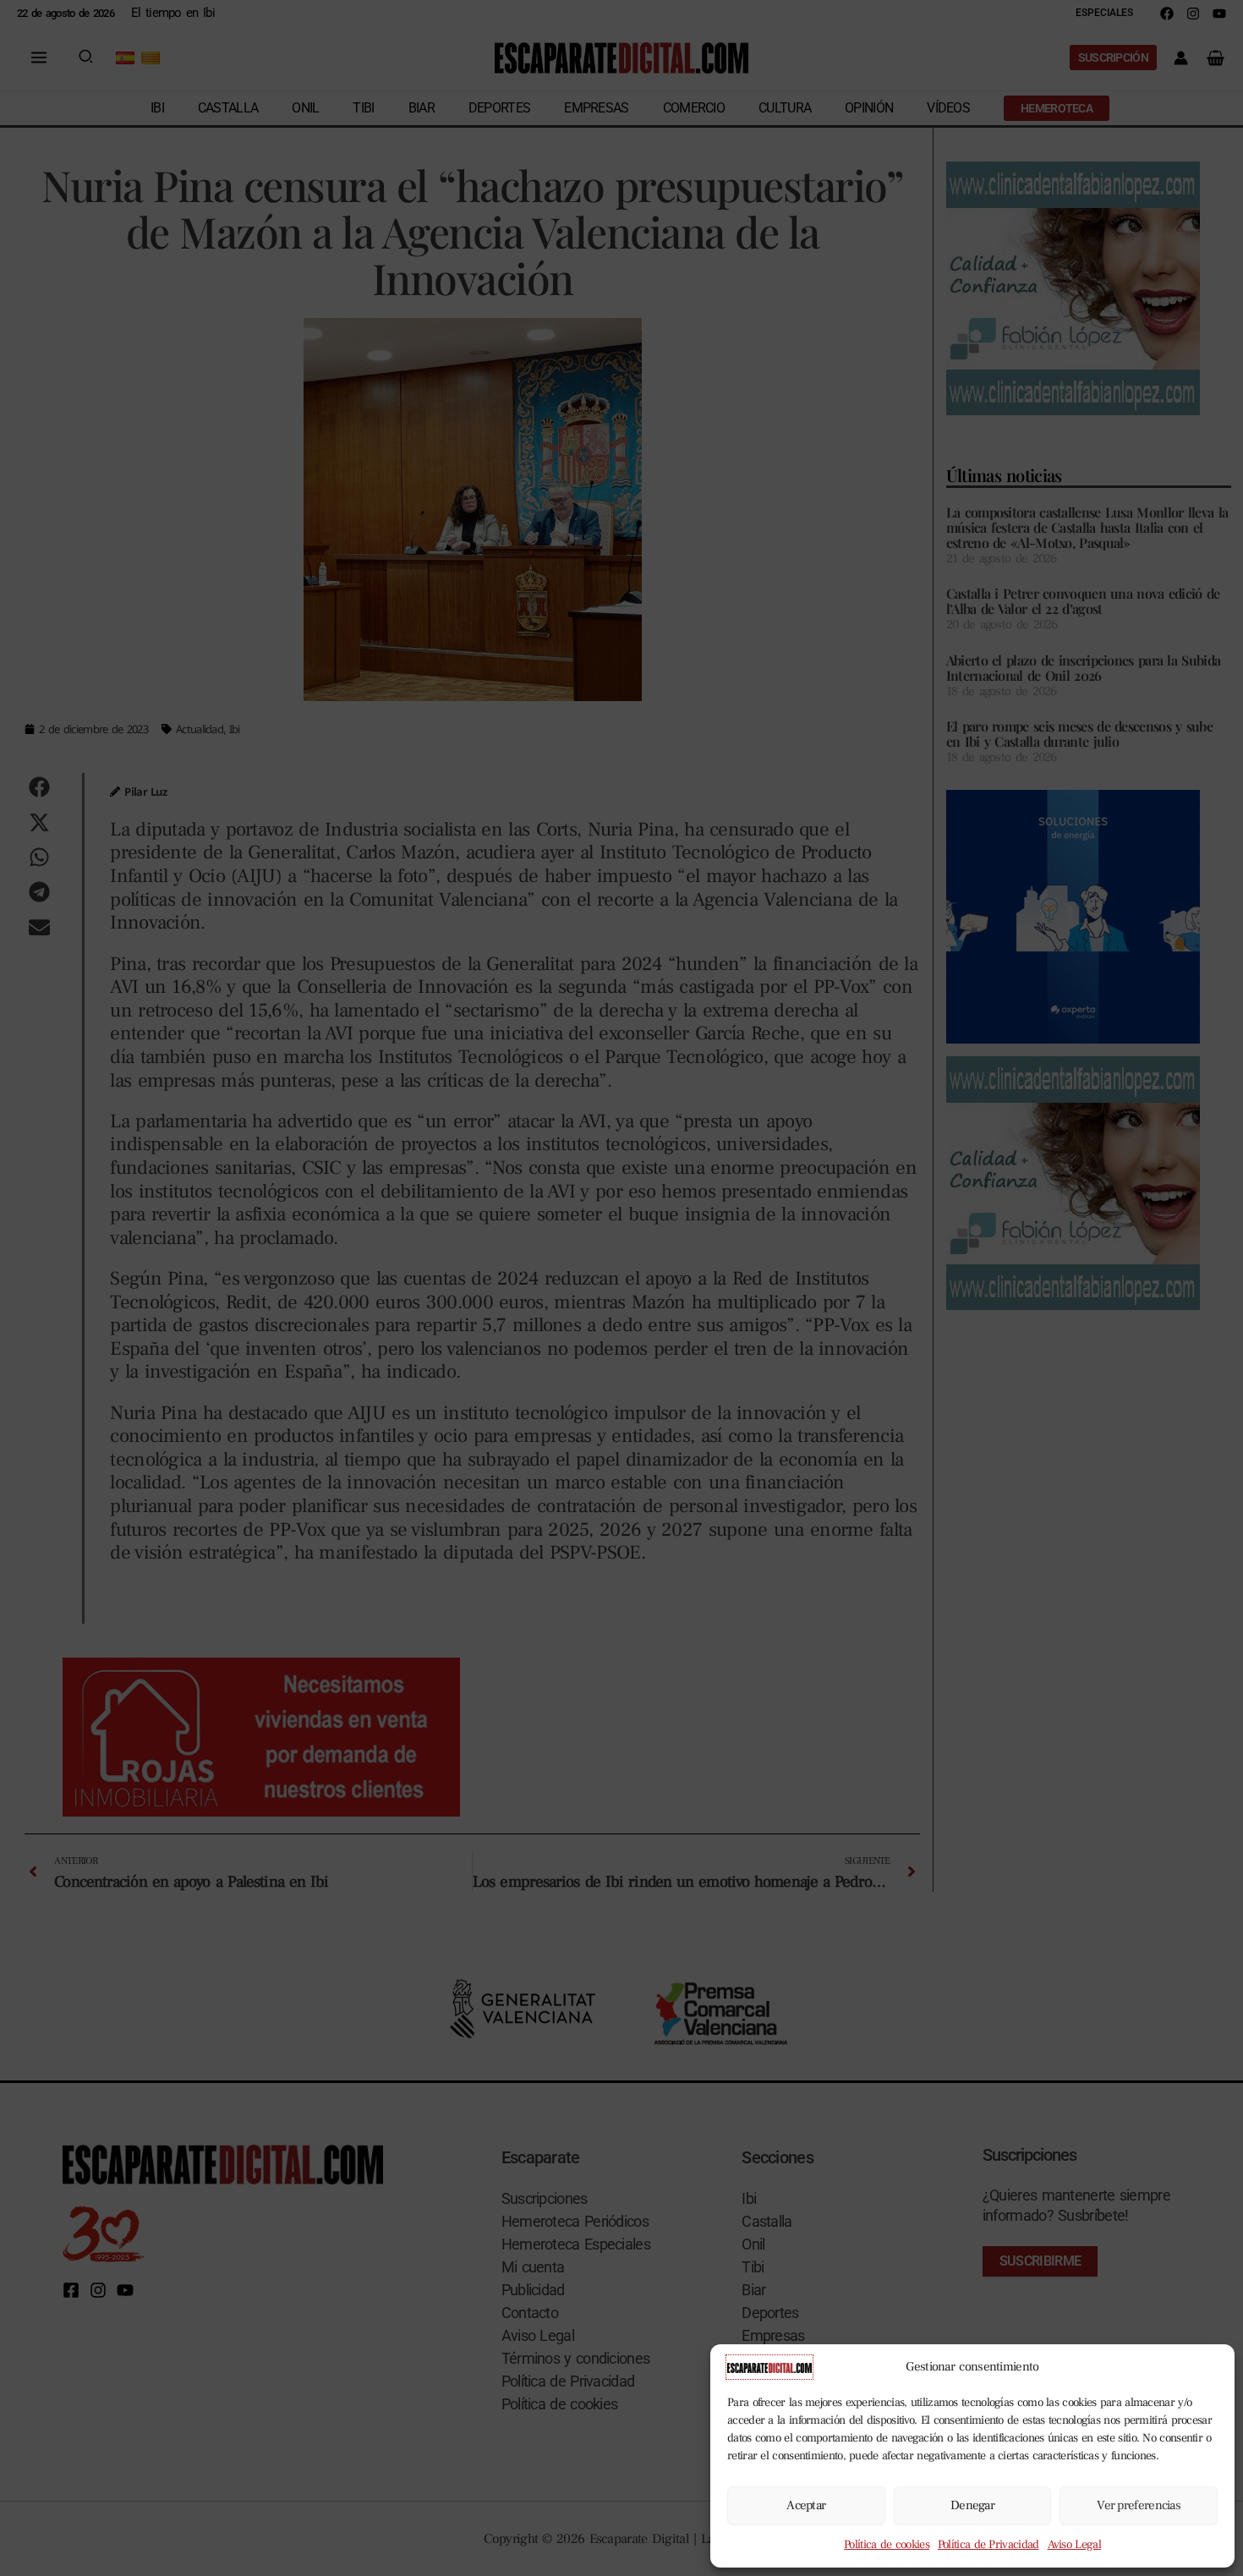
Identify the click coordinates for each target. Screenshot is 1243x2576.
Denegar (972, 2505)
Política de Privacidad (988, 2545)
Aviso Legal (1074, 2545)
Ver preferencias (1139, 2505)
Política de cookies (887, 2545)
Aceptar (806, 2505)
